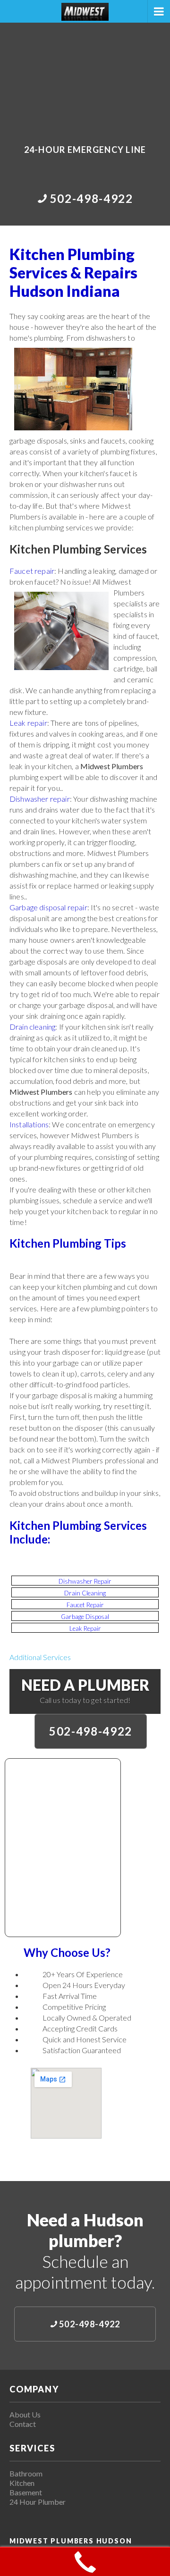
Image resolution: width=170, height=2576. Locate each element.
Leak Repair (85, 1628)
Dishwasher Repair (85, 1581)
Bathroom (26, 2473)
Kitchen (22, 2483)
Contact (23, 2424)
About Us (25, 2414)
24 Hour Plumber (38, 2502)
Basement (26, 2492)
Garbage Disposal (85, 1617)
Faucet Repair (85, 1605)
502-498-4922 (91, 1731)
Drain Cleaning (85, 1593)
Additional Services (40, 1657)
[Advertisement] (85, 77)
